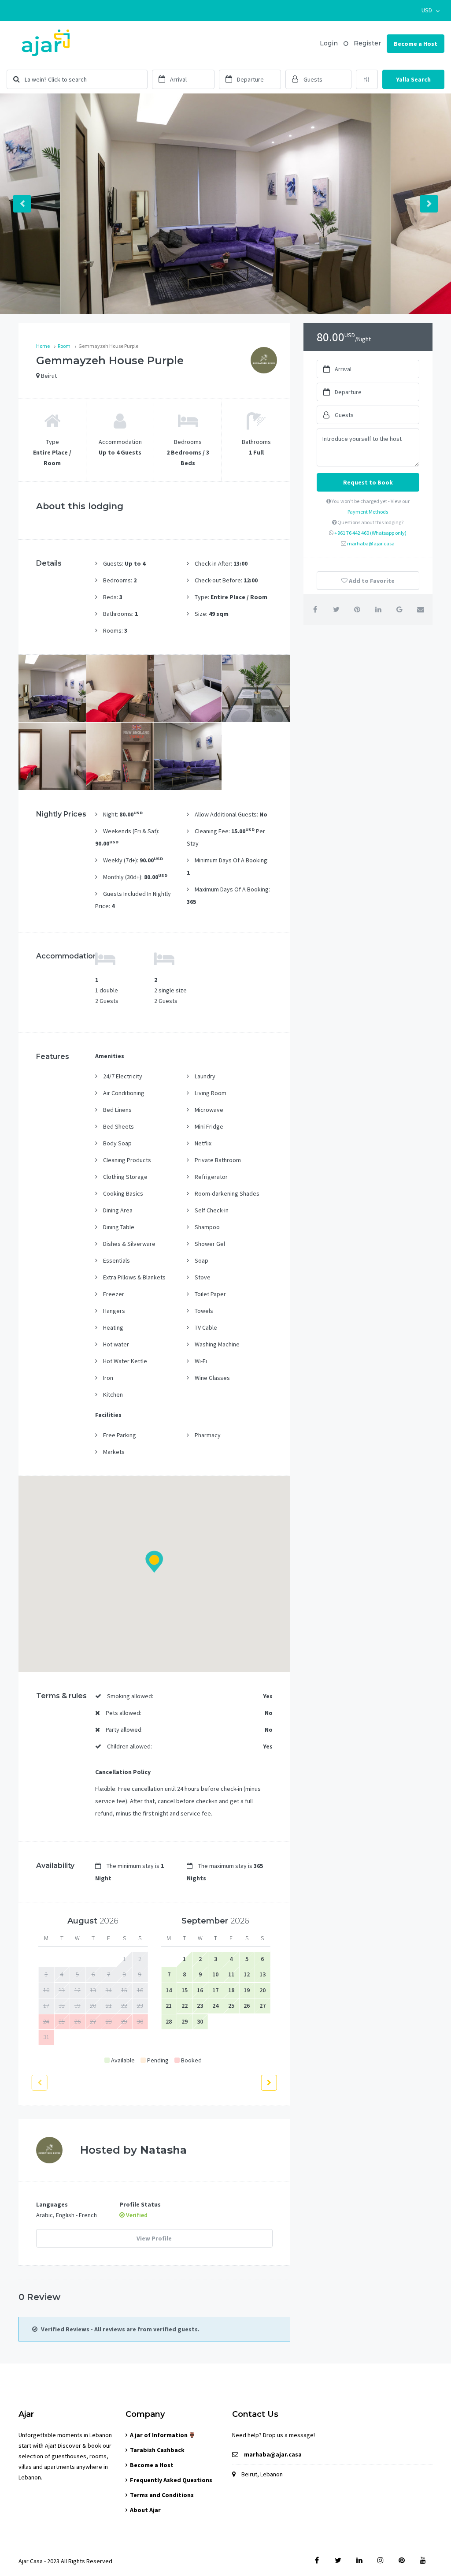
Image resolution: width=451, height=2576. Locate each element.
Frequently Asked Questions (171, 2480)
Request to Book (368, 482)
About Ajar (145, 2510)
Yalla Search (413, 79)
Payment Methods (368, 512)
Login (329, 43)
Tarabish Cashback (157, 2450)
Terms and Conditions (162, 2495)
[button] (431, 10)
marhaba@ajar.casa (371, 543)
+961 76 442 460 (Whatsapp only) (370, 533)
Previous (22, 204)
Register (367, 43)
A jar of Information (159, 2435)
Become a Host (416, 44)
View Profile (154, 2238)
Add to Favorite (371, 581)
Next (429, 204)
